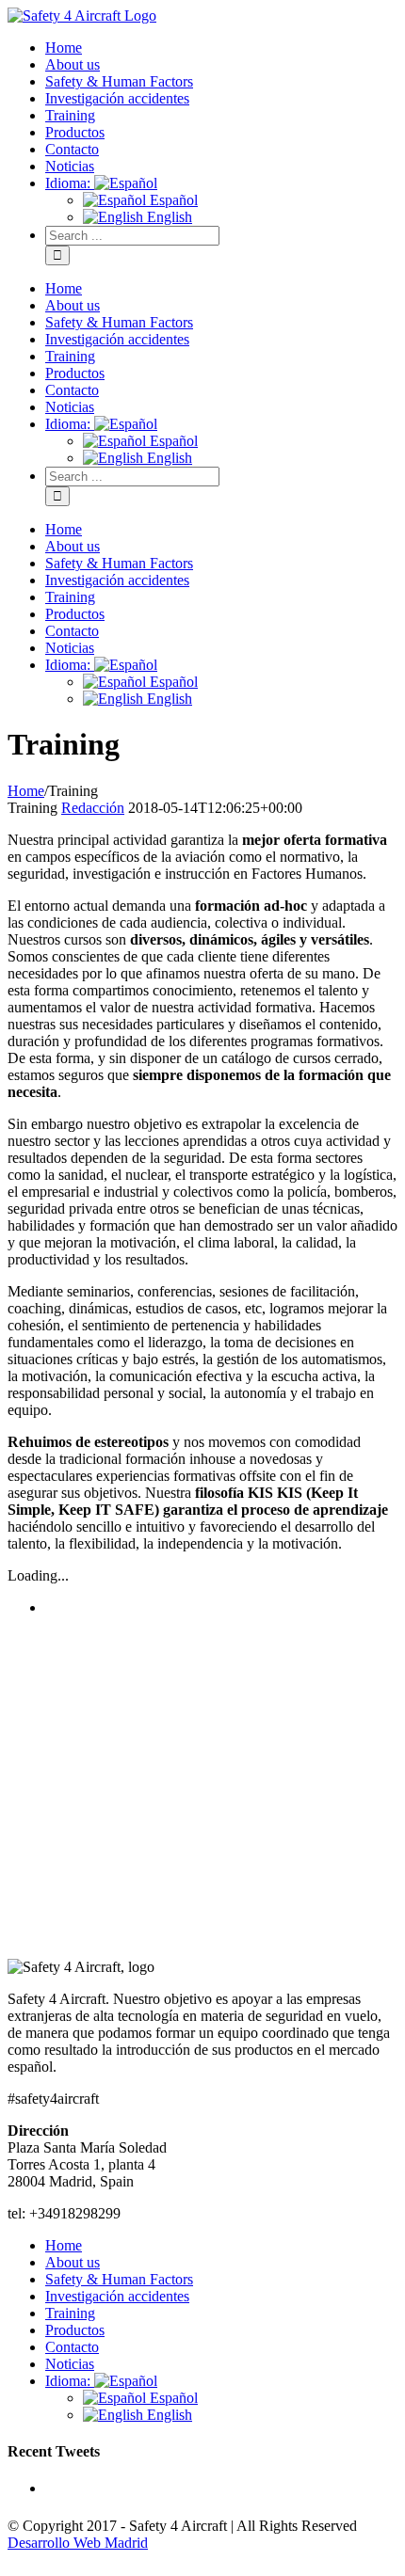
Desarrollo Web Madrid (78, 2543)
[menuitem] (221, 48)
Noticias (70, 2364)
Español (172, 2398)
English (168, 2415)
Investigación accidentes (117, 2296)
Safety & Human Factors (119, 2279)
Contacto (72, 2347)
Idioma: (70, 2381)
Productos (75, 2330)
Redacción (93, 808)
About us (73, 2262)
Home (64, 2245)
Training (70, 2313)
